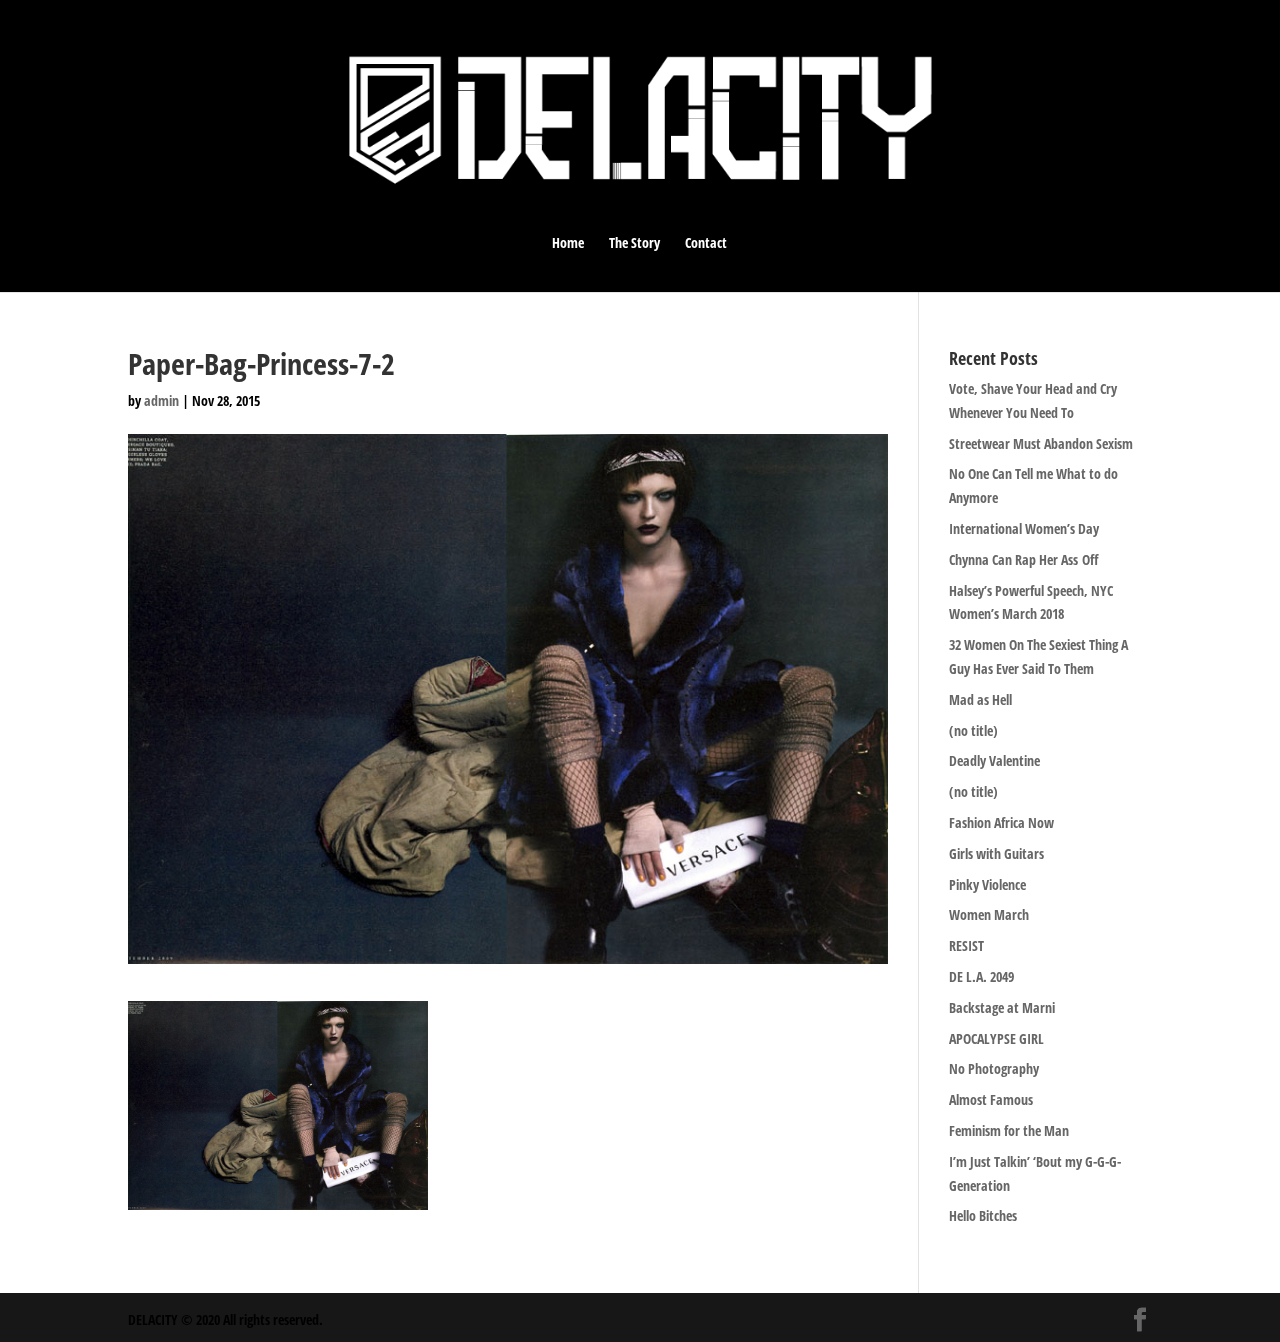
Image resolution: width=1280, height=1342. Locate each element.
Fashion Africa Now (1001, 822)
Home (568, 244)
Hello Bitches (983, 1215)
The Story (634, 244)
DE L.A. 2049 (981, 976)
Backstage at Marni (1002, 1007)
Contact (706, 244)
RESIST (966, 945)
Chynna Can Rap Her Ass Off (1023, 559)
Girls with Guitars (996, 853)
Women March (989, 914)
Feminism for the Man (1009, 1130)
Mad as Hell (980, 699)
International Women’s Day (1024, 528)
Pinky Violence (987, 884)
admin (161, 400)
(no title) (973, 730)
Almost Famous (991, 1099)
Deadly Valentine (994, 760)
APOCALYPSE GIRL (996, 1038)
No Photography (994, 1068)
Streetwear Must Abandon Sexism (1041, 443)
